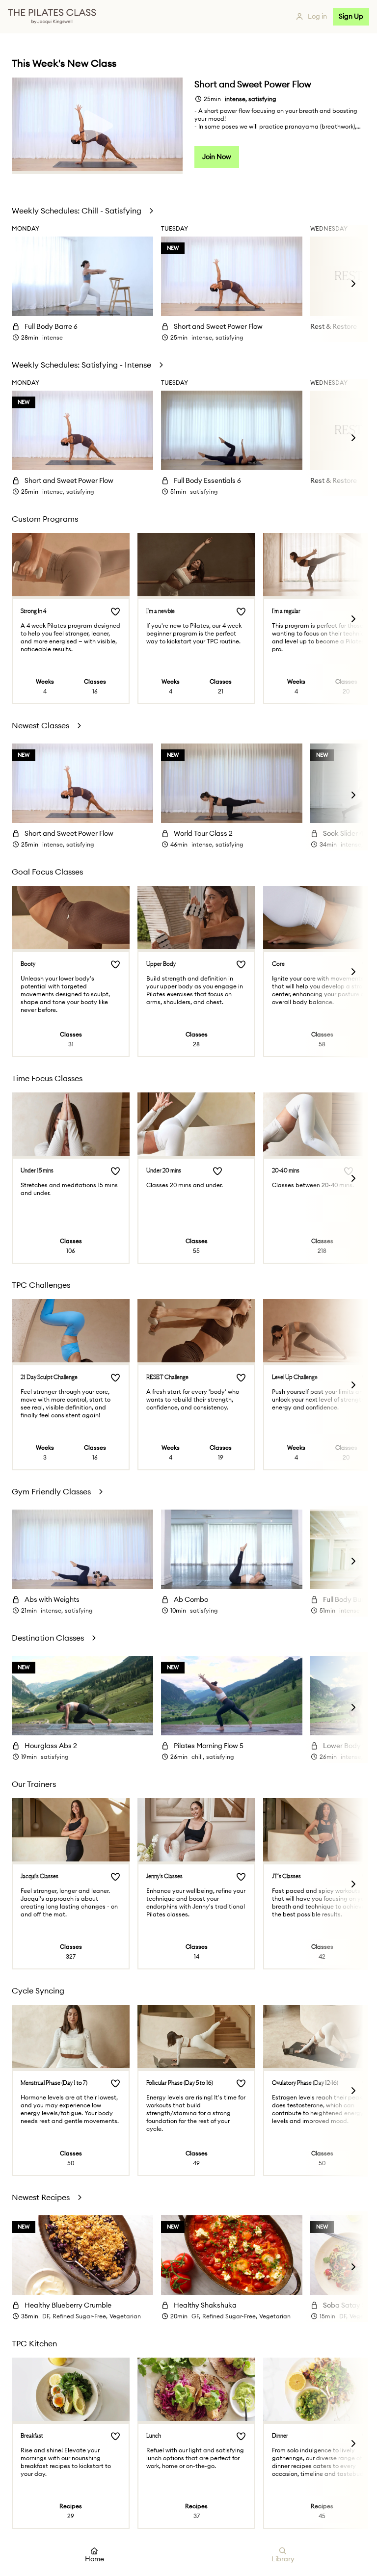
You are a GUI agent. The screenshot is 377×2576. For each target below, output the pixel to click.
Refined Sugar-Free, (80, 2316)
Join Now (217, 157)
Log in (317, 17)
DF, (46, 2316)
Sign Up (351, 17)
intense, (202, 338)
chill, (198, 1757)
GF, (196, 2316)
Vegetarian (125, 2316)
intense (53, 338)
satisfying (229, 338)
